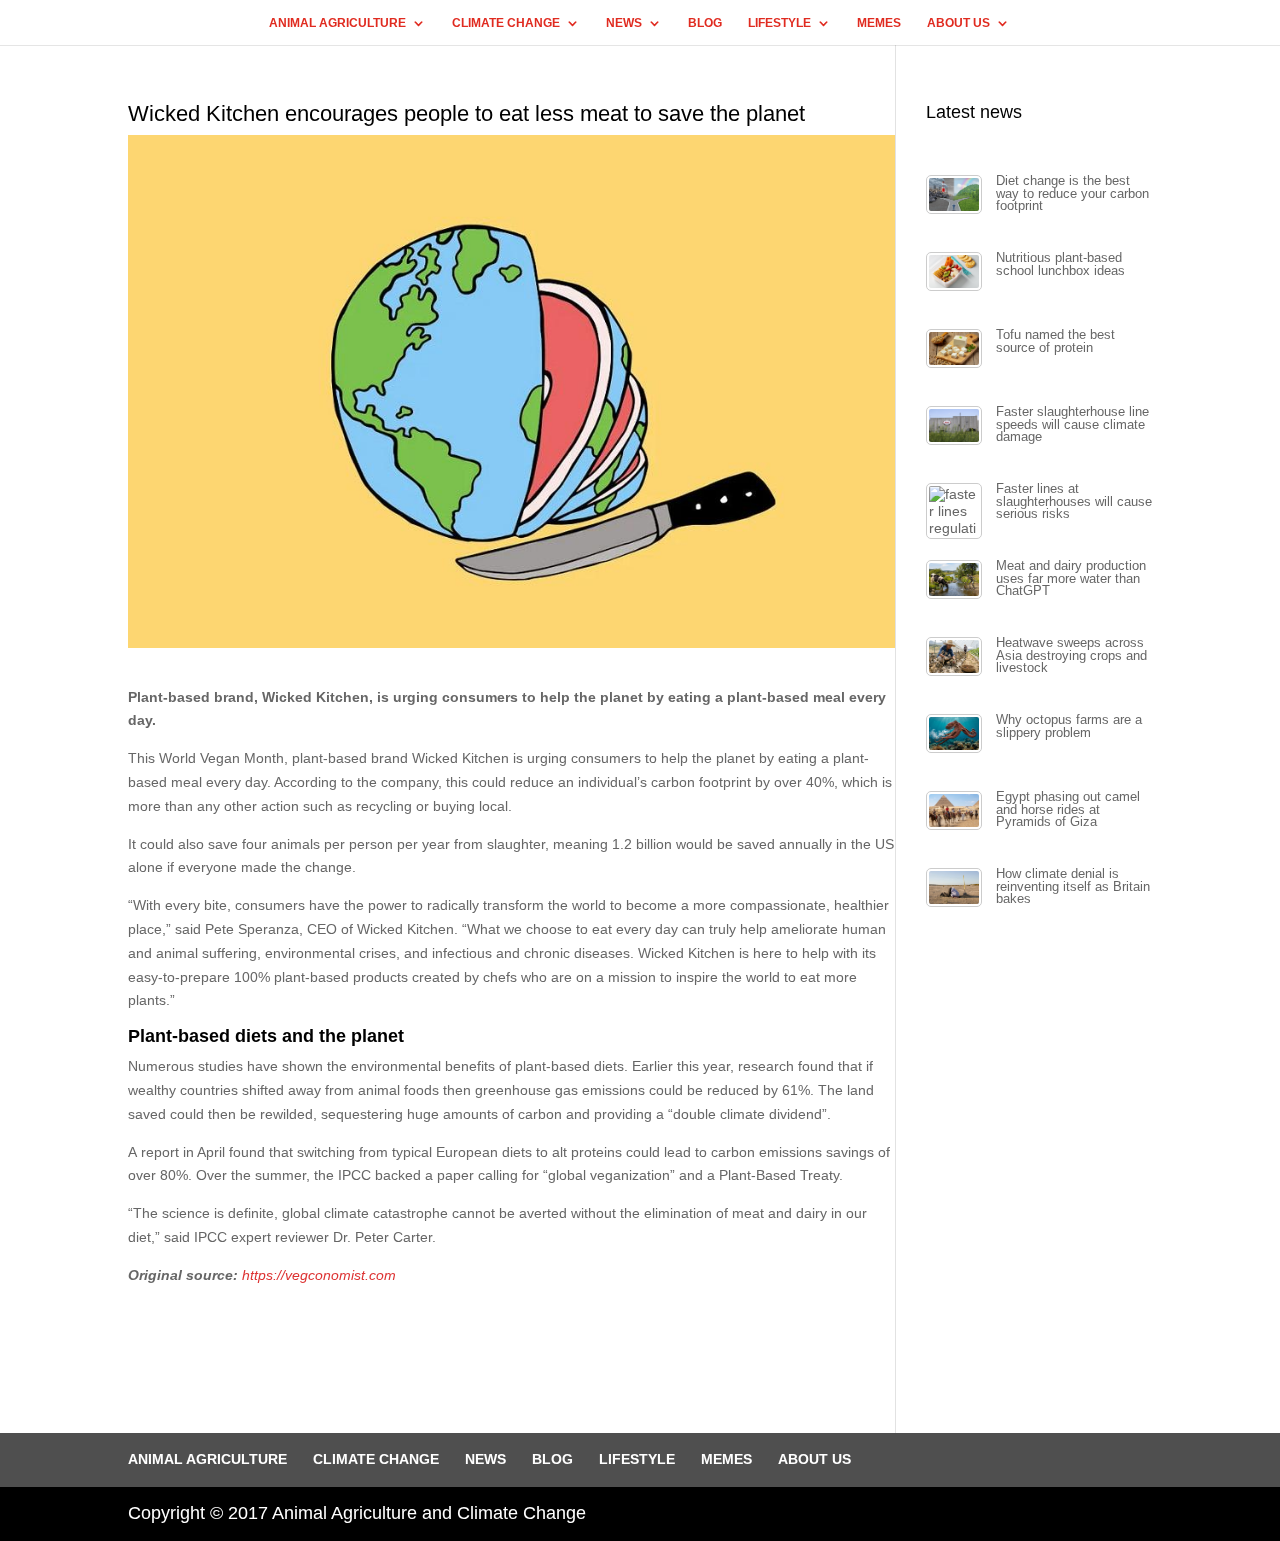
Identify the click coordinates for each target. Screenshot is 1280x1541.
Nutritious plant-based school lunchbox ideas (1060, 264)
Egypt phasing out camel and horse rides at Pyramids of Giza (1068, 809)
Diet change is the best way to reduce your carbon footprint (1072, 193)
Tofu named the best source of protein (1055, 341)
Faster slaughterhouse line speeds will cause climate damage (1072, 424)
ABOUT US (958, 23)
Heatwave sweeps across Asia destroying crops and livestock (1071, 655)
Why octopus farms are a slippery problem (1069, 726)
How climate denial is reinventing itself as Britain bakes (1073, 886)
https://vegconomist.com (319, 1275)
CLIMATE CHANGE (506, 23)
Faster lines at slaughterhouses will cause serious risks (1074, 501)
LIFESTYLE (779, 23)
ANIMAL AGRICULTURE (337, 23)
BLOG (705, 23)
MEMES (879, 23)
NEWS (624, 23)
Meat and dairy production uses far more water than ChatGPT (1071, 578)
